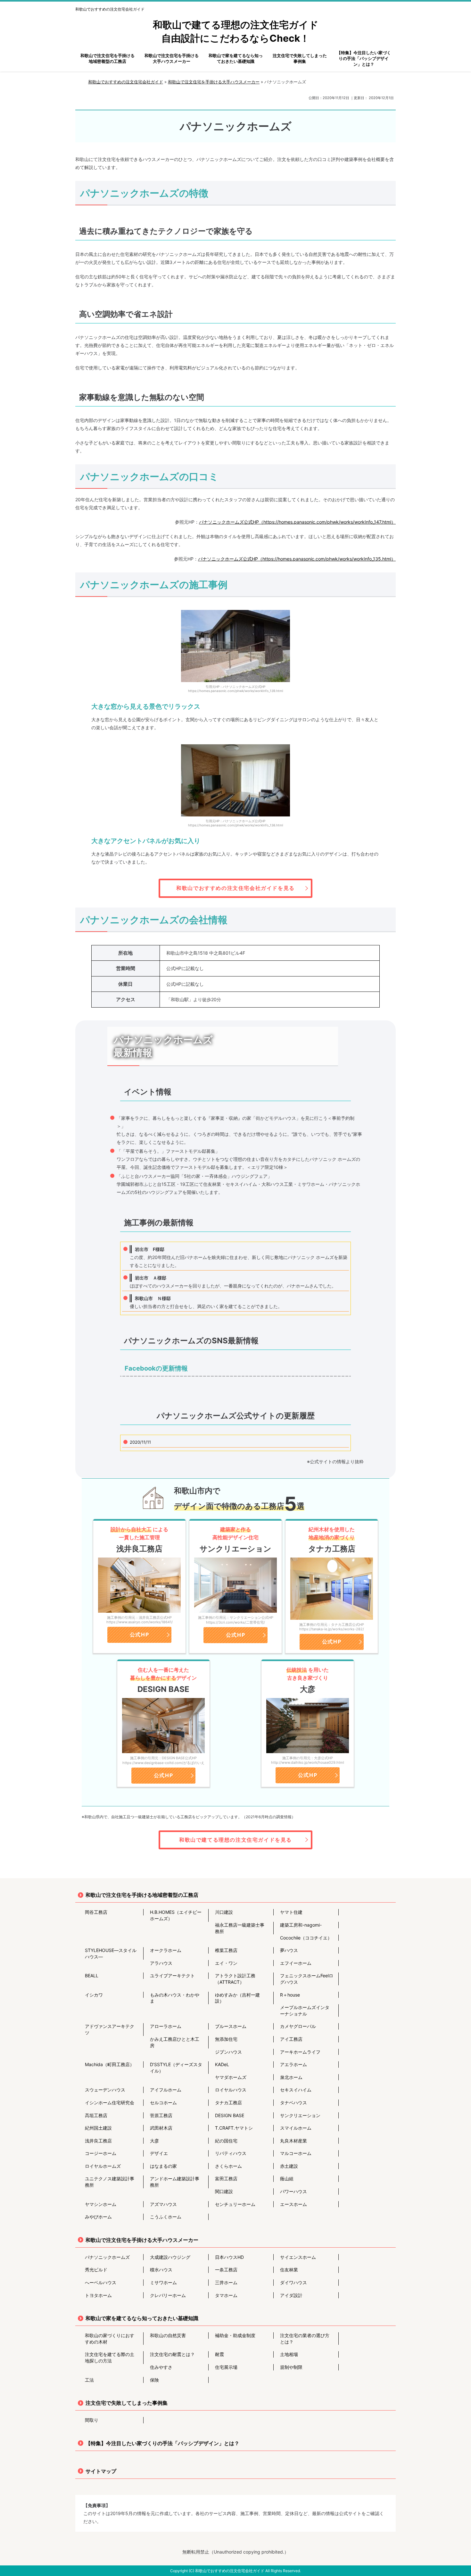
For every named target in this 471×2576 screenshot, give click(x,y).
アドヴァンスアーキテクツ (110, 2029)
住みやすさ (161, 2367)
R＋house (290, 1995)
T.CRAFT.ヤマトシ (234, 2128)
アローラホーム (166, 2026)
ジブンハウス (228, 2052)
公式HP (139, 1634)
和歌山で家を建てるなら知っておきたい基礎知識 (142, 2318)
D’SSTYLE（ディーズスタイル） (176, 2068)
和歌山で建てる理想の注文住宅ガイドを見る (235, 1840)
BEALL (92, 1976)
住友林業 (289, 2270)
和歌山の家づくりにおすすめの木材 (110, 2339)
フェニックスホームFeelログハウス (307, 1979)
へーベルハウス (101, 2282)
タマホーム (226, 2295)
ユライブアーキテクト (172, 1976)
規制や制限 (291, 2367)
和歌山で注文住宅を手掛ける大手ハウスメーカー (142, 2240)
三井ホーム (226, 2282)
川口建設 (224, 1912)
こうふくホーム (166, 2217)
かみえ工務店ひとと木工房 (175, 2042)
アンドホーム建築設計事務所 (175, 2182)
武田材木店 (161, 2128)
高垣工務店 (96, 2115)
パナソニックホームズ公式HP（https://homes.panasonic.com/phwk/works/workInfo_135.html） (297, 559)
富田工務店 (226, 2179)
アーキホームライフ (300, 2052)
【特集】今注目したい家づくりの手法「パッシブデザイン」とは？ (162, 2443)
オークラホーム (166, 1950)
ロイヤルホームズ (103, 2166)
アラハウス (161, 1963)
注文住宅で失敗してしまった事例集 (127, 2403)
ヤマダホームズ (231, 2077)
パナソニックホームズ (107, 2257)
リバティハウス (231, 2153)
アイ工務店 (291, 2039)
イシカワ (94, 1995)
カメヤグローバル (298, 2026)
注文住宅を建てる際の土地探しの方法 (110, 2357)
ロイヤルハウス (231, 2090)
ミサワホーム (163, 2282)
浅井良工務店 (98, 2141)
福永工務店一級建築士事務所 (240, 1928)
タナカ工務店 (228, 2103)
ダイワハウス (293, 2282)
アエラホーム (293, 2064)
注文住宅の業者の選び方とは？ (305, 2339)
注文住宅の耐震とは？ (172, 2354)
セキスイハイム (296, 2090)
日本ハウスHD (229, 2257)
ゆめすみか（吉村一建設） (237, 1998)
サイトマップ (101, 2471)
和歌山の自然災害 (168, 2335)
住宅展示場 (226, 2367)
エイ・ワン (226, 1963)
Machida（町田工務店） (110, 2064)
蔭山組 (287, 2179)
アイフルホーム (166, 2090)
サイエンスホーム (298, 2257)
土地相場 (289, 2354)
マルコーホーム (296, 2153)
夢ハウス (289, 1950)
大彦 (154, 2141)
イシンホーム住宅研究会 (110, 2103)
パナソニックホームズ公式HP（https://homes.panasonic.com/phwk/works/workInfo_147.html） (297, 522)
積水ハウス (161, 2270)
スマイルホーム (296, 2128)
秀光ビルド (96, 2270)
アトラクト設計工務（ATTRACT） (235, 1979)
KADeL (222, 2064)
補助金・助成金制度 (235, 2335)
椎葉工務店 (226, 1950)
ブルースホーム (231, 2026)
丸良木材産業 (293, 2141)
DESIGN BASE (230, 2115)
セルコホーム (163, 2103)
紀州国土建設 (98, 2128)
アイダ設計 (291, 2295)
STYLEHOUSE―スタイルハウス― (111, 1953)
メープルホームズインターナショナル (305, 2010)
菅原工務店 (161, 2115)
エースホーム (293, 2204)
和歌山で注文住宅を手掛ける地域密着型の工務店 (142, 1895)
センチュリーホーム (235, 2204)
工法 (89, 2380)
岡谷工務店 (96, 1912)
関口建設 (224, 2191)
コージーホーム (101, 2153)
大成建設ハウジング (170, 2257)
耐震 (219, 2354)
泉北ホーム (291, 2077)
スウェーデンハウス (105, 2090)
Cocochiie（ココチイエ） (306, 1938)
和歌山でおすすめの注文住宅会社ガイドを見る (235, 888)
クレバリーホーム (168, 2295)
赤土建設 (289, 2166)
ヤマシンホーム (101, 2204)
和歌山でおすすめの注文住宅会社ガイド (110, 9)
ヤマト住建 (291, 1912)
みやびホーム (98, 2217)
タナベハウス (293, 2103)
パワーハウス (293, 2191)
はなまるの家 (163, 2166)
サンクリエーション (300, 2115)
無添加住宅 (226, 2039)
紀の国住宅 (226, 2141)
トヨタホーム (98, 2295)
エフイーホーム (296, 1963)
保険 (154, 2380)
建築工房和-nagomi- (301, 1925)
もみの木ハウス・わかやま (175, 1998)
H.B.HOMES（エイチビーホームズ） (176, 1915)
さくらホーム (228, 2166)
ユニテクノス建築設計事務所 (110, 2182)
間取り (92, 2420)
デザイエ (159, 2153)
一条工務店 (226, 2270)
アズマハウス (163, 2204)
